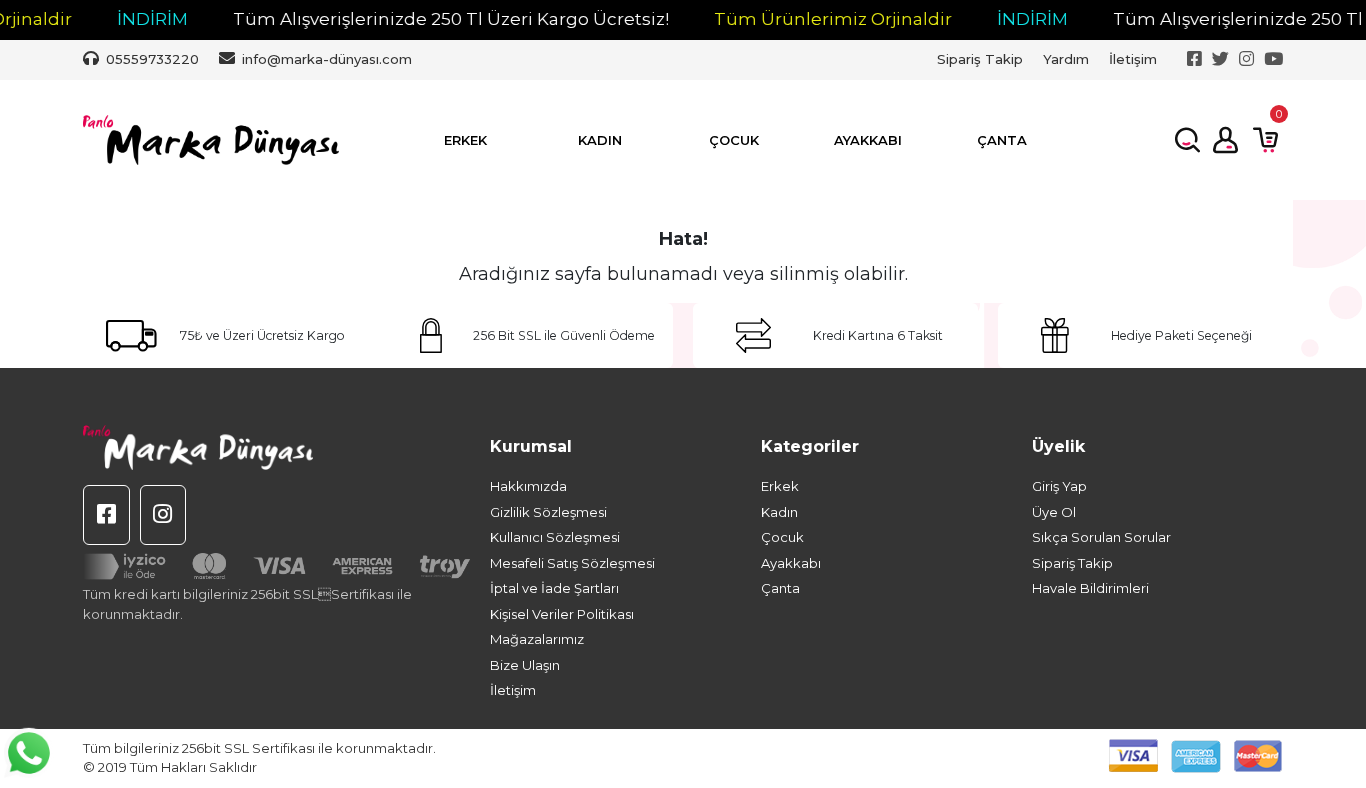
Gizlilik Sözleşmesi (548, 512)
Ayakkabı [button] (868, 140)
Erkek (780, 486)
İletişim (1133, 59)
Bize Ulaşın (525, 665)
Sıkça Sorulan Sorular (1101, 537)
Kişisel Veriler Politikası (562, 614)
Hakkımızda (528, 486)
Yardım (1066, 59)
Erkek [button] (465, 140)
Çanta (780, 588)
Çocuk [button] (734, 140)
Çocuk (782, 537)
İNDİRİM (135, 19)
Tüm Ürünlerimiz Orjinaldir (816, 19)
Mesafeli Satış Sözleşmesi (572, 563)
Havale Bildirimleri (1090, 588)
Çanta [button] (1002, 140)
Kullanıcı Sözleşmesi (555, 537)
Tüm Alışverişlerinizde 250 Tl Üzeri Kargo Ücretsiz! (434, 19)
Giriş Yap (1059, 486)
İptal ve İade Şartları (554, 588)
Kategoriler (810, 446)
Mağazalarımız (537, 639)
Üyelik (1058, 446)
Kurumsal (531, 446)
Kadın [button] (600, 140)
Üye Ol (1054, 512)
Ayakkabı (791, 563)
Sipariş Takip (980, 59)
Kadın (779, 512)
